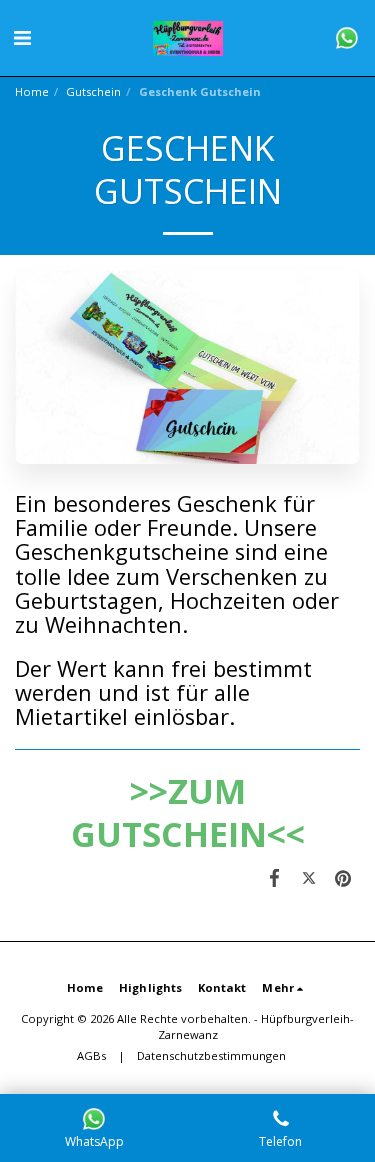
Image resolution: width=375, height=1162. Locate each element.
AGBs (91, 1055)
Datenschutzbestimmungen (211, 1055)
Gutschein (93, 91)
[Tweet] (309, 877)
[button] (22, 37)
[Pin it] (343, 877)
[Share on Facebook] (274, 877)
